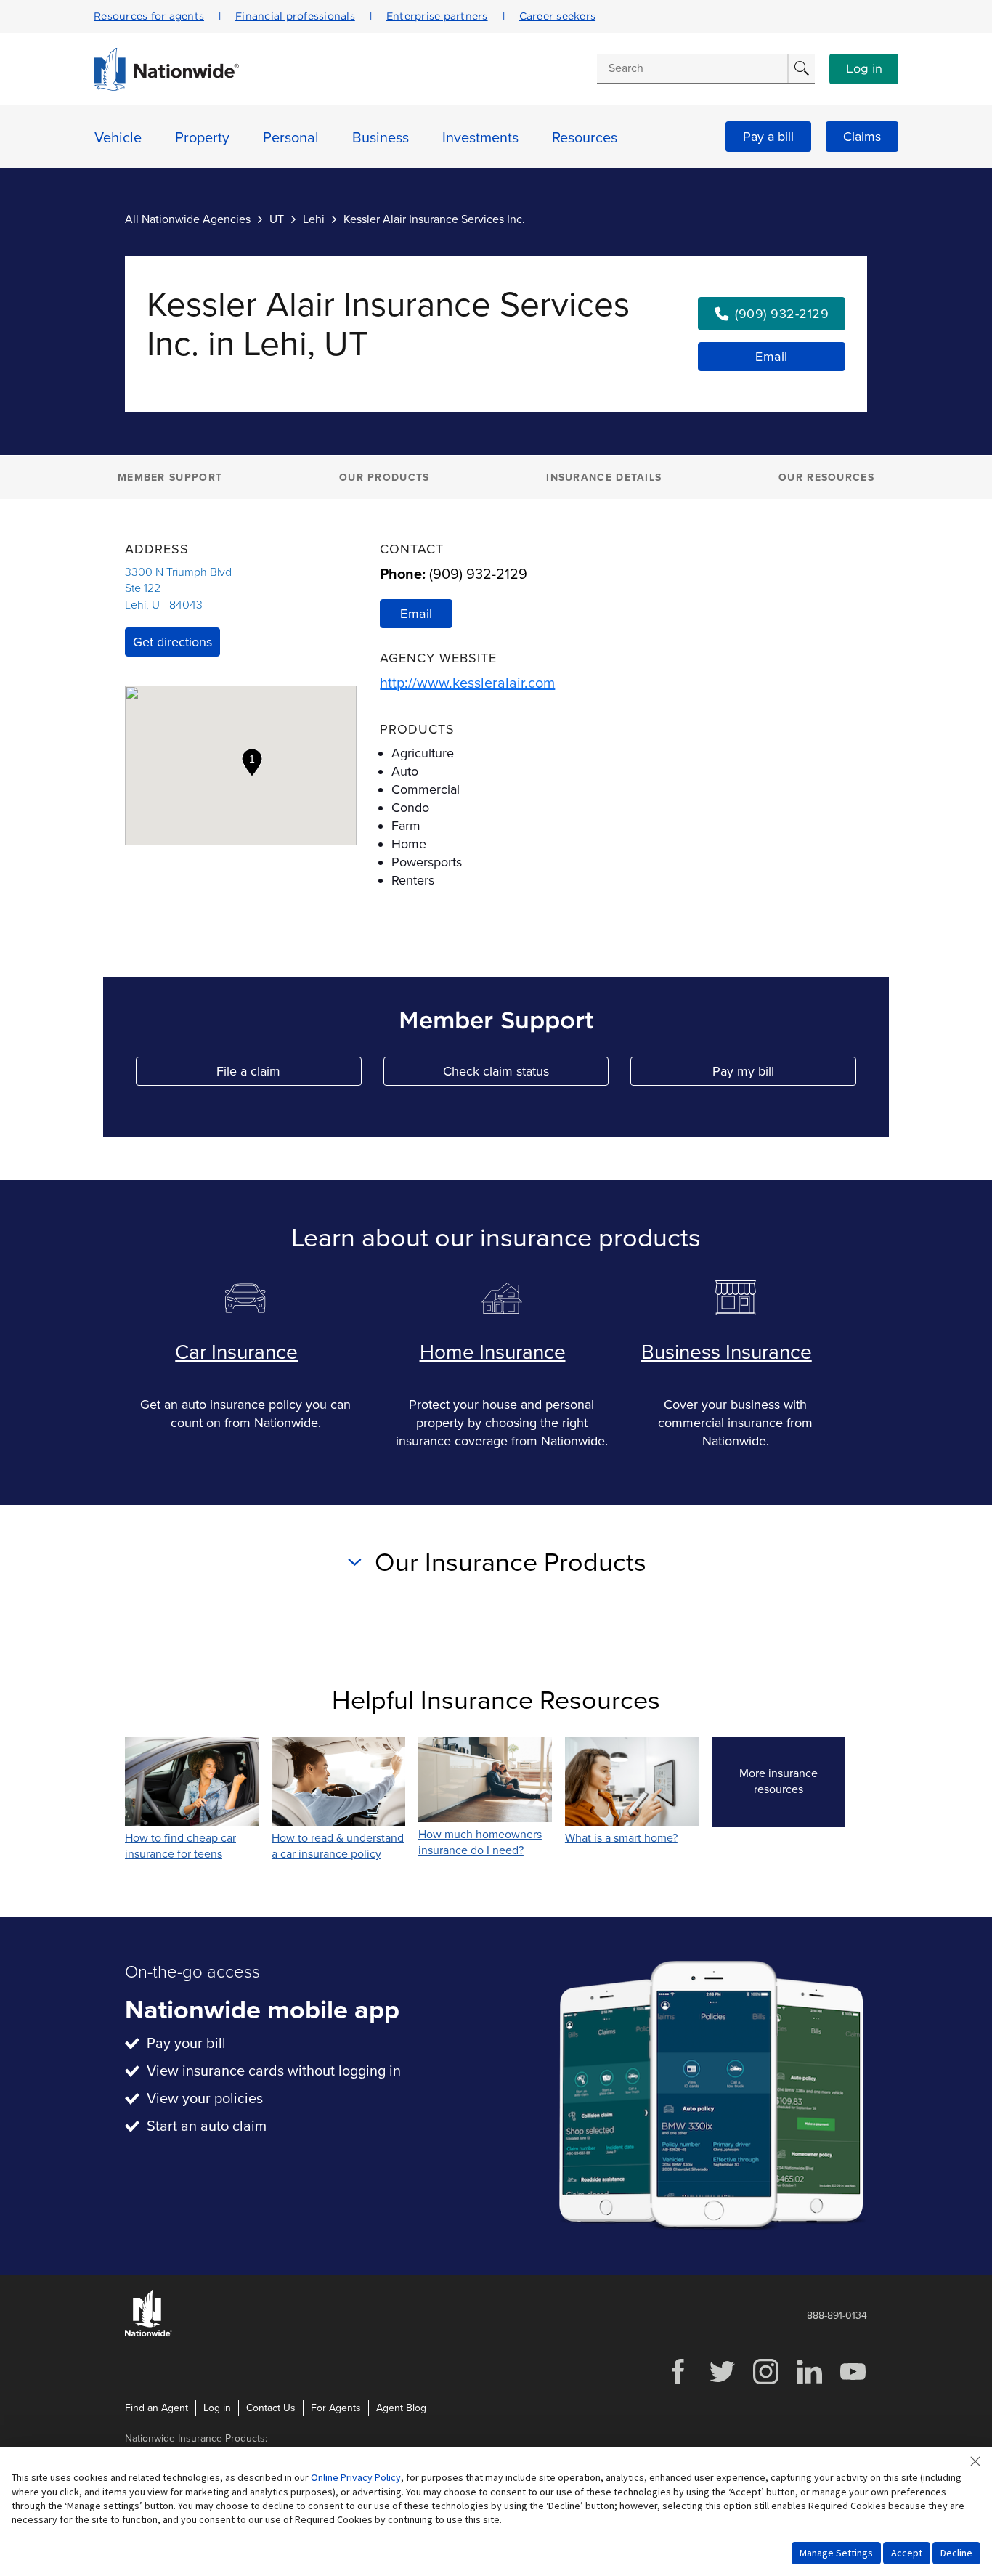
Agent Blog (401, 2408)
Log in (864, 69)
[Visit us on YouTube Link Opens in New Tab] (853, 2382)
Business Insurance (727, 1352)
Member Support (170, 478)
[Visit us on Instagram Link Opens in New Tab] (765, 2382)
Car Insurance (236, 1352)
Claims (862, 137)
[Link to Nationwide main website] (166, 87)
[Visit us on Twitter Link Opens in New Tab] (722, 2382)
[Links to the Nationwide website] (149, 2334)
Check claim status (526, 1074)
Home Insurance (493, 1352)
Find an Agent (156, 2408)
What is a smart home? (621, 1838)
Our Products (385, 478)
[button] (252, 763)
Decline (956, 2553)
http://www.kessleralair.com (467, 683)
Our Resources (826, 478)
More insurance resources (792, 1781)
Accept (907, 2553)
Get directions (172, 642)
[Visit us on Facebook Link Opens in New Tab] (678, 2382)
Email (772, 357)
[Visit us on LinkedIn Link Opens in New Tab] (809, 2382)
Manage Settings (836, 2553)
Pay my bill (784, 1074)
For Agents (336, 2408)
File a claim (289, 1074)
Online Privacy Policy (356, 2477)
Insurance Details (604, 478)
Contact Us (271, 2408)
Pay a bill (768, 137)
